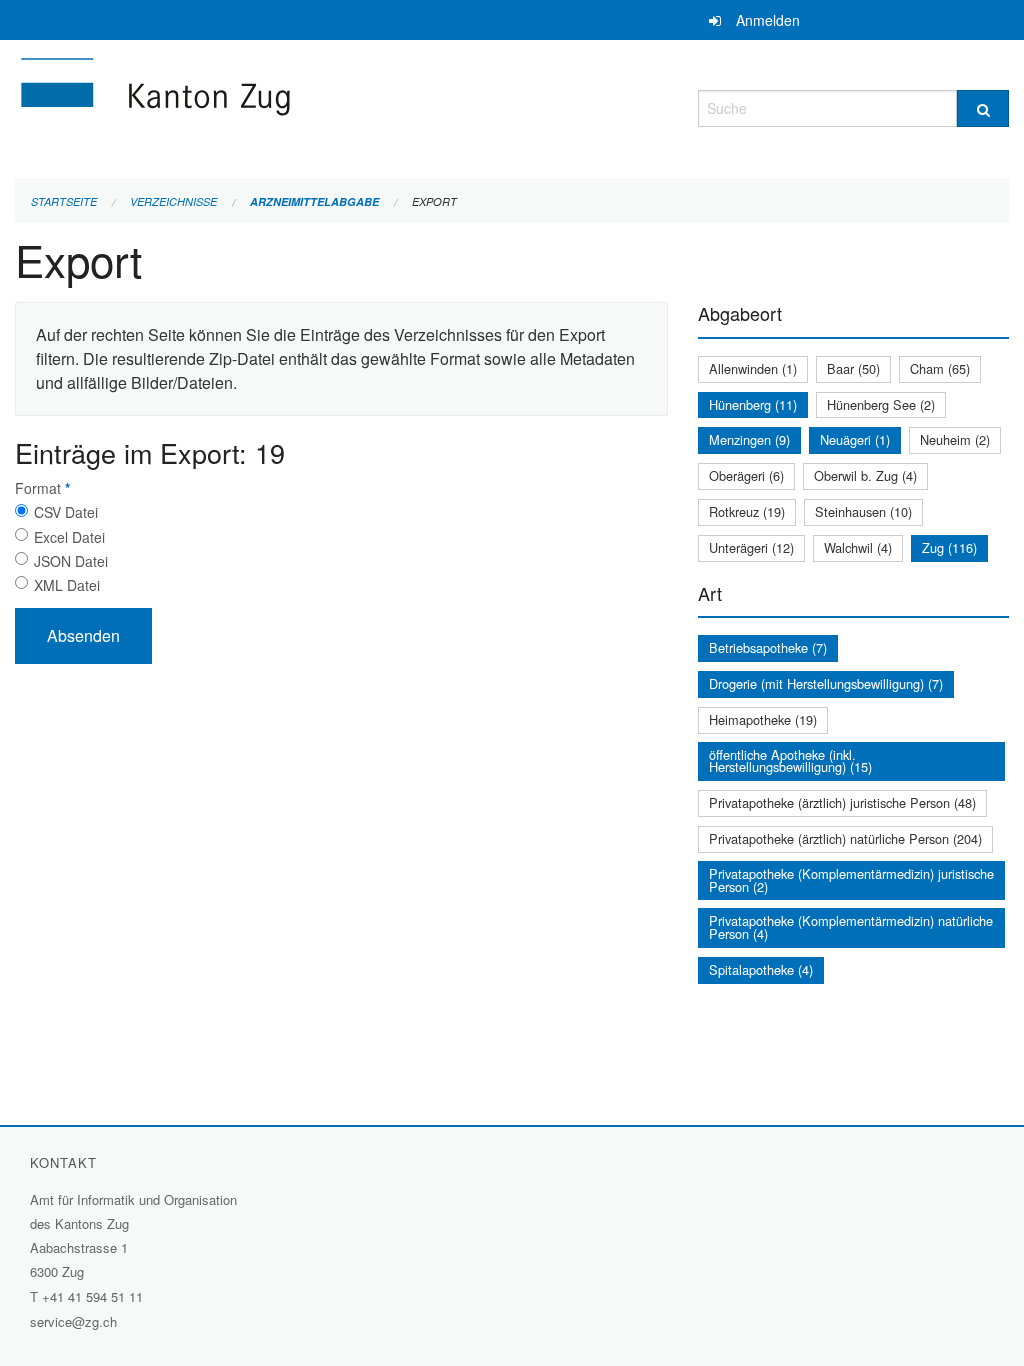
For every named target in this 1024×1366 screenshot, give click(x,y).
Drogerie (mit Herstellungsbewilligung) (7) (826, 683)
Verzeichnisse (173, 201)
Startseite (64, 201)
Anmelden (768, 20)
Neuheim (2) (955, 439)
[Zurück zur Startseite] (275, 105)
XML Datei (67, 585)
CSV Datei (66, 512)
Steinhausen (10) (863, 511)
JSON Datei (71, 561)
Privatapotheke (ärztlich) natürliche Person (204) (845, 838)
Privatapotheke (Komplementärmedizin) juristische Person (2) (851, 880)
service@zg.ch (73, 1321)
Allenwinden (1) (753, 368)
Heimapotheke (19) (763, 719)
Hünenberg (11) (753, 404)
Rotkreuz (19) (747, 511)
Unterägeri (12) (751, 547)
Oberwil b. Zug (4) (865, 475)
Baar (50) (853, 368)
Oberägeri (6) (746, 475)
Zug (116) (949, 547)
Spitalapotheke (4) (761, 969)
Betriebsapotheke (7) (768, 647)
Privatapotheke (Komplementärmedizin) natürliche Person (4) (851, 927)
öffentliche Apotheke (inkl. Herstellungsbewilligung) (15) (790, 761)
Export (434, 201)
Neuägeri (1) (855, 439)
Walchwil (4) (858, 547)
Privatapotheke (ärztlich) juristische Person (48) (842, 802)
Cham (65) (940, 368)
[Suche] (983, 108)
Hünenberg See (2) (881, 404)
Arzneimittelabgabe (314, 201)
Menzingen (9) (749, 439)
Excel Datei (69, 537)
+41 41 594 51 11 (92, 1296)
